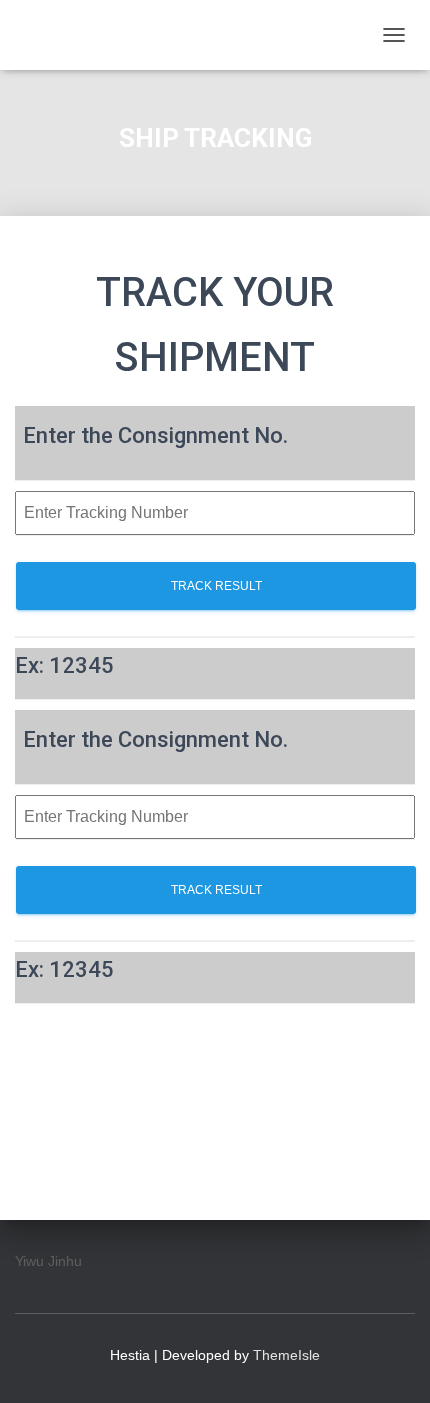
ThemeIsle (286, 1355)
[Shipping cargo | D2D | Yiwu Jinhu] (193, 35)
